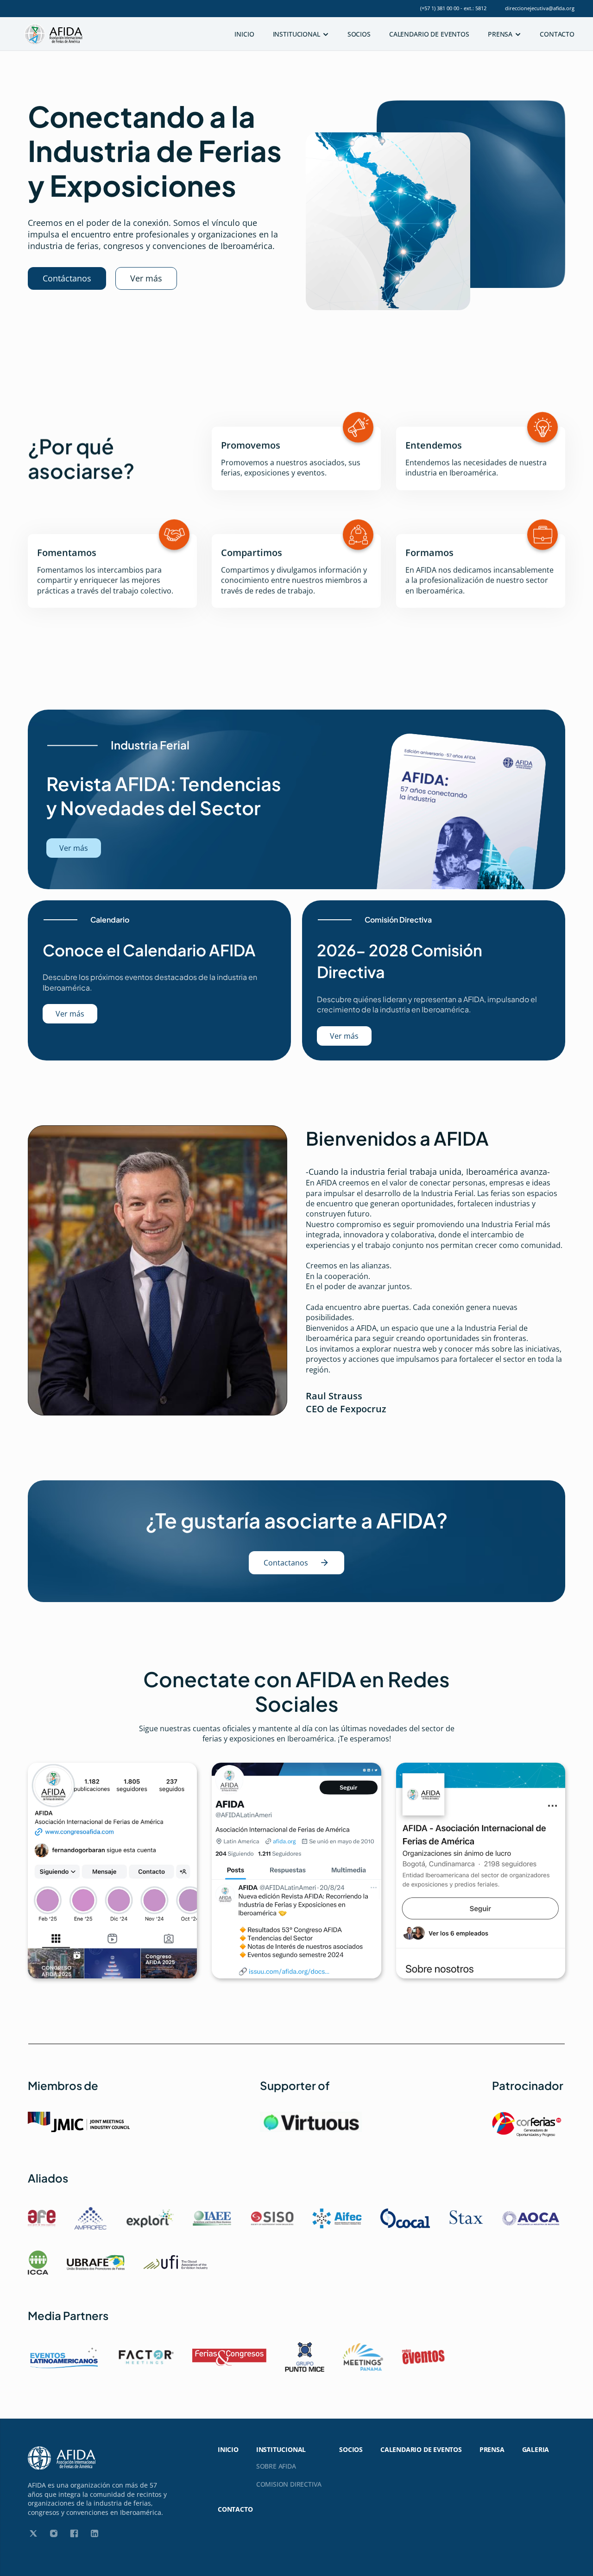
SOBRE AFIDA (276, 2466)
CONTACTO (557, 34)
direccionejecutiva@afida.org (540, 8)
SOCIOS (359, 34)
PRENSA (492, 2449)
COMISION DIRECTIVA (289, 2484)
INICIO (244, 34)
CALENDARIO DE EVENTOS (429, 34)
